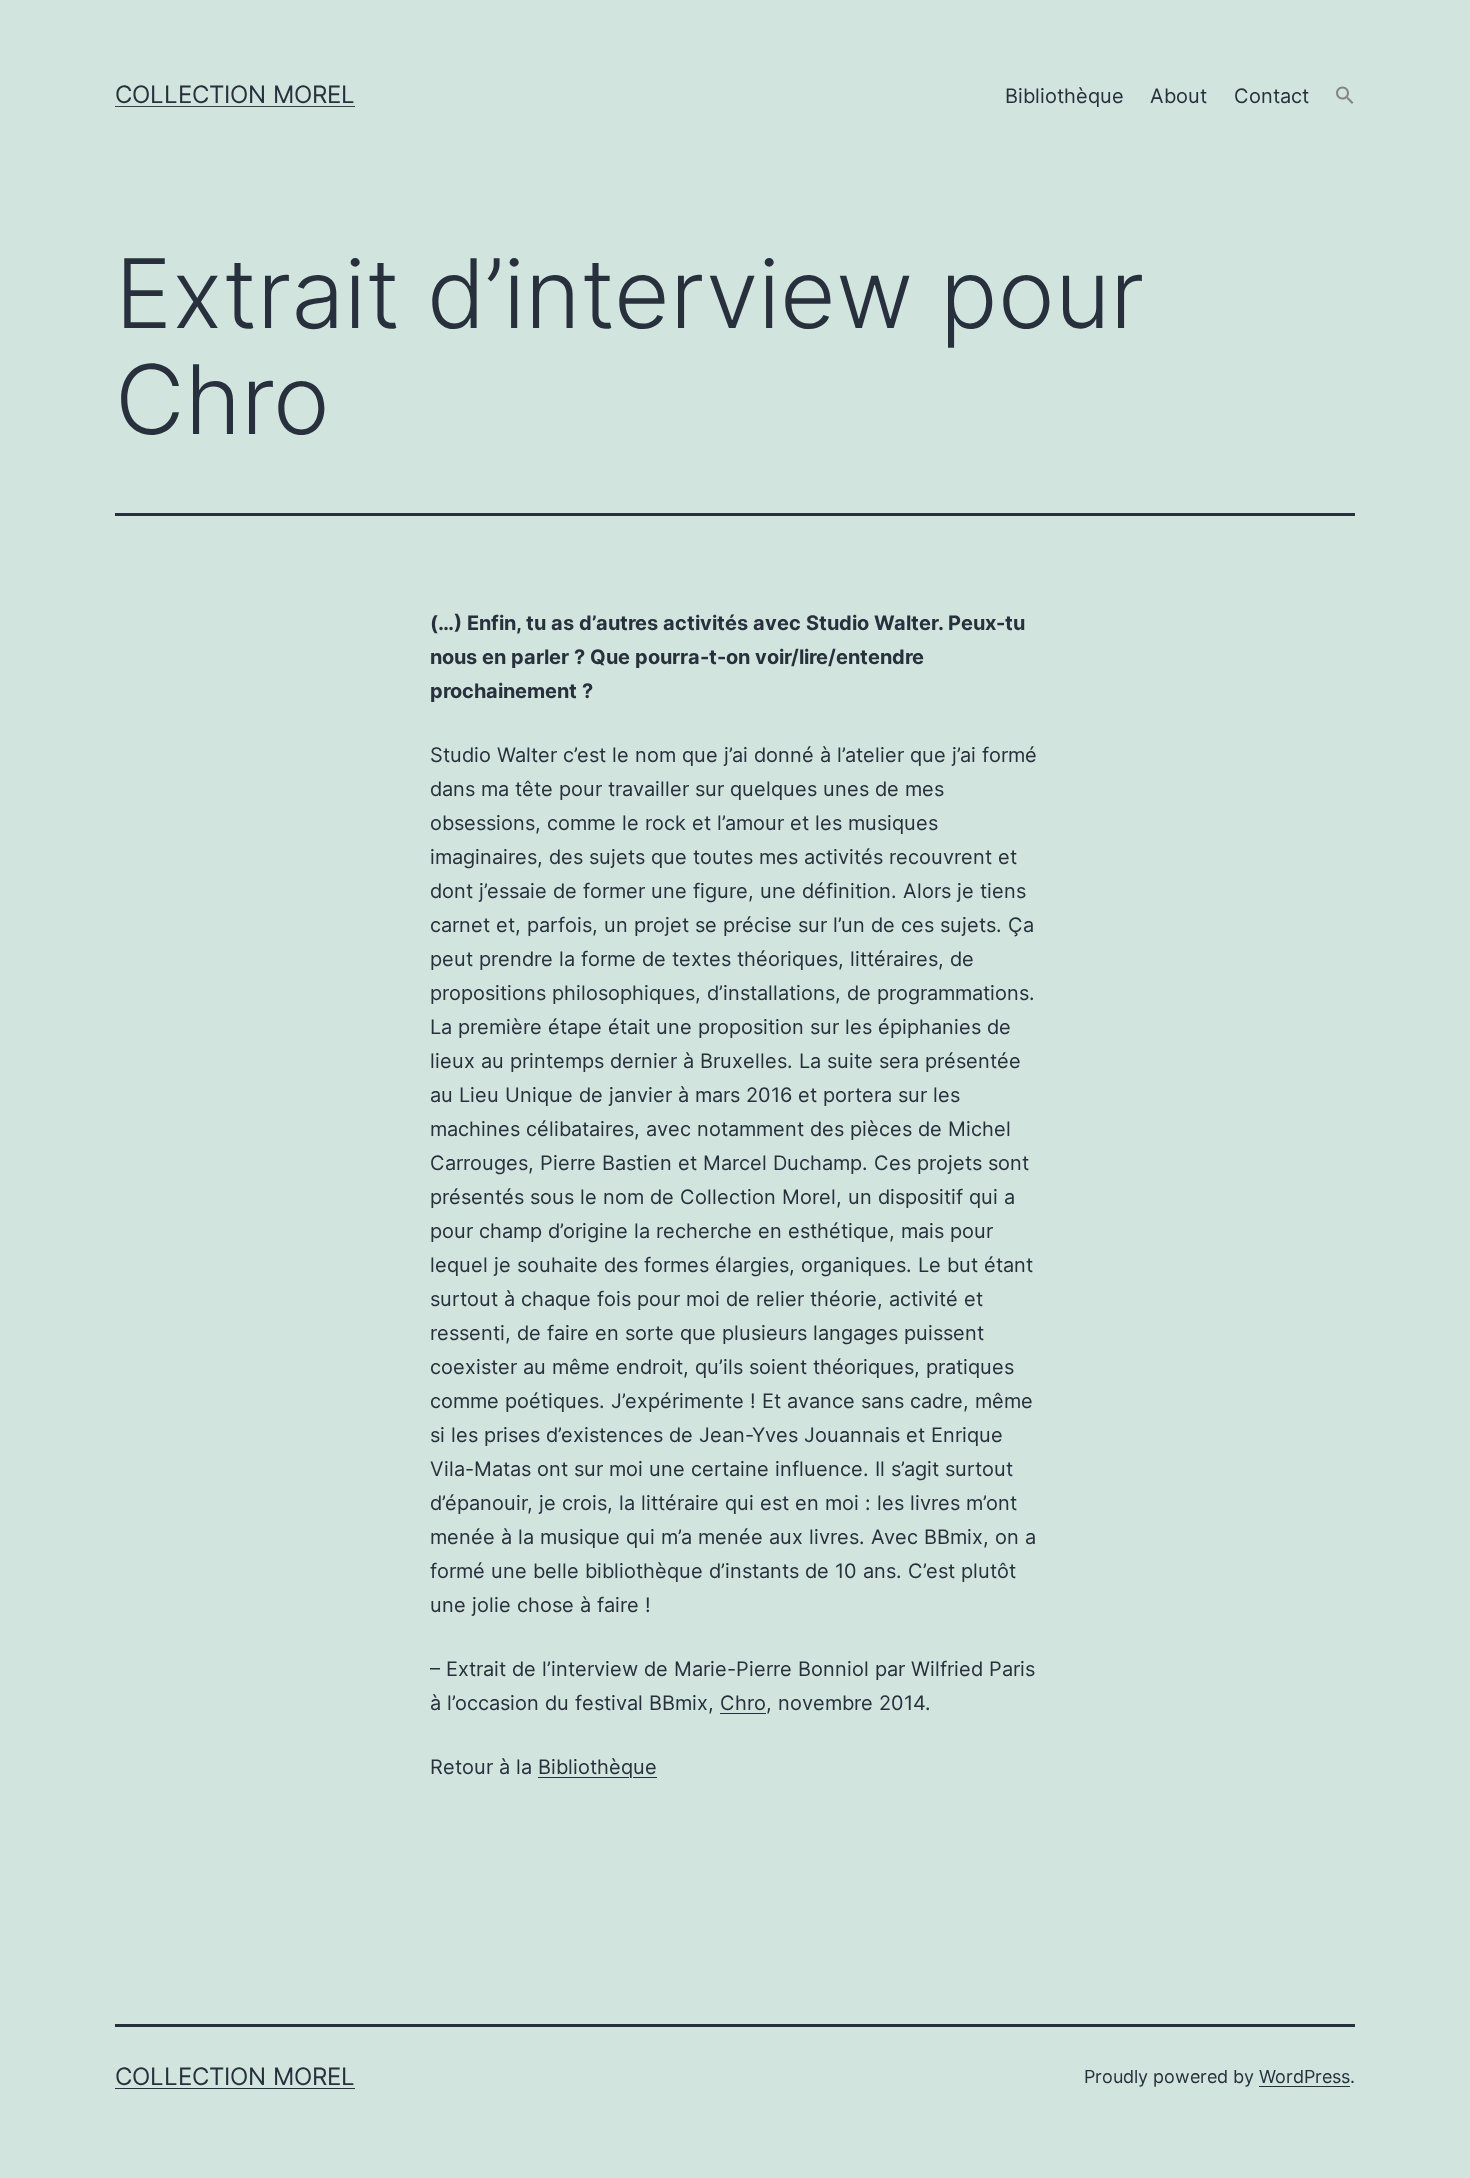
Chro (743, 1703)
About (1178, 96)
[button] (1345, 96)
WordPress (1304, 2076)
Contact (1271, 96)
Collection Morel (235, 94)
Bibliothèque (1064, 96)
